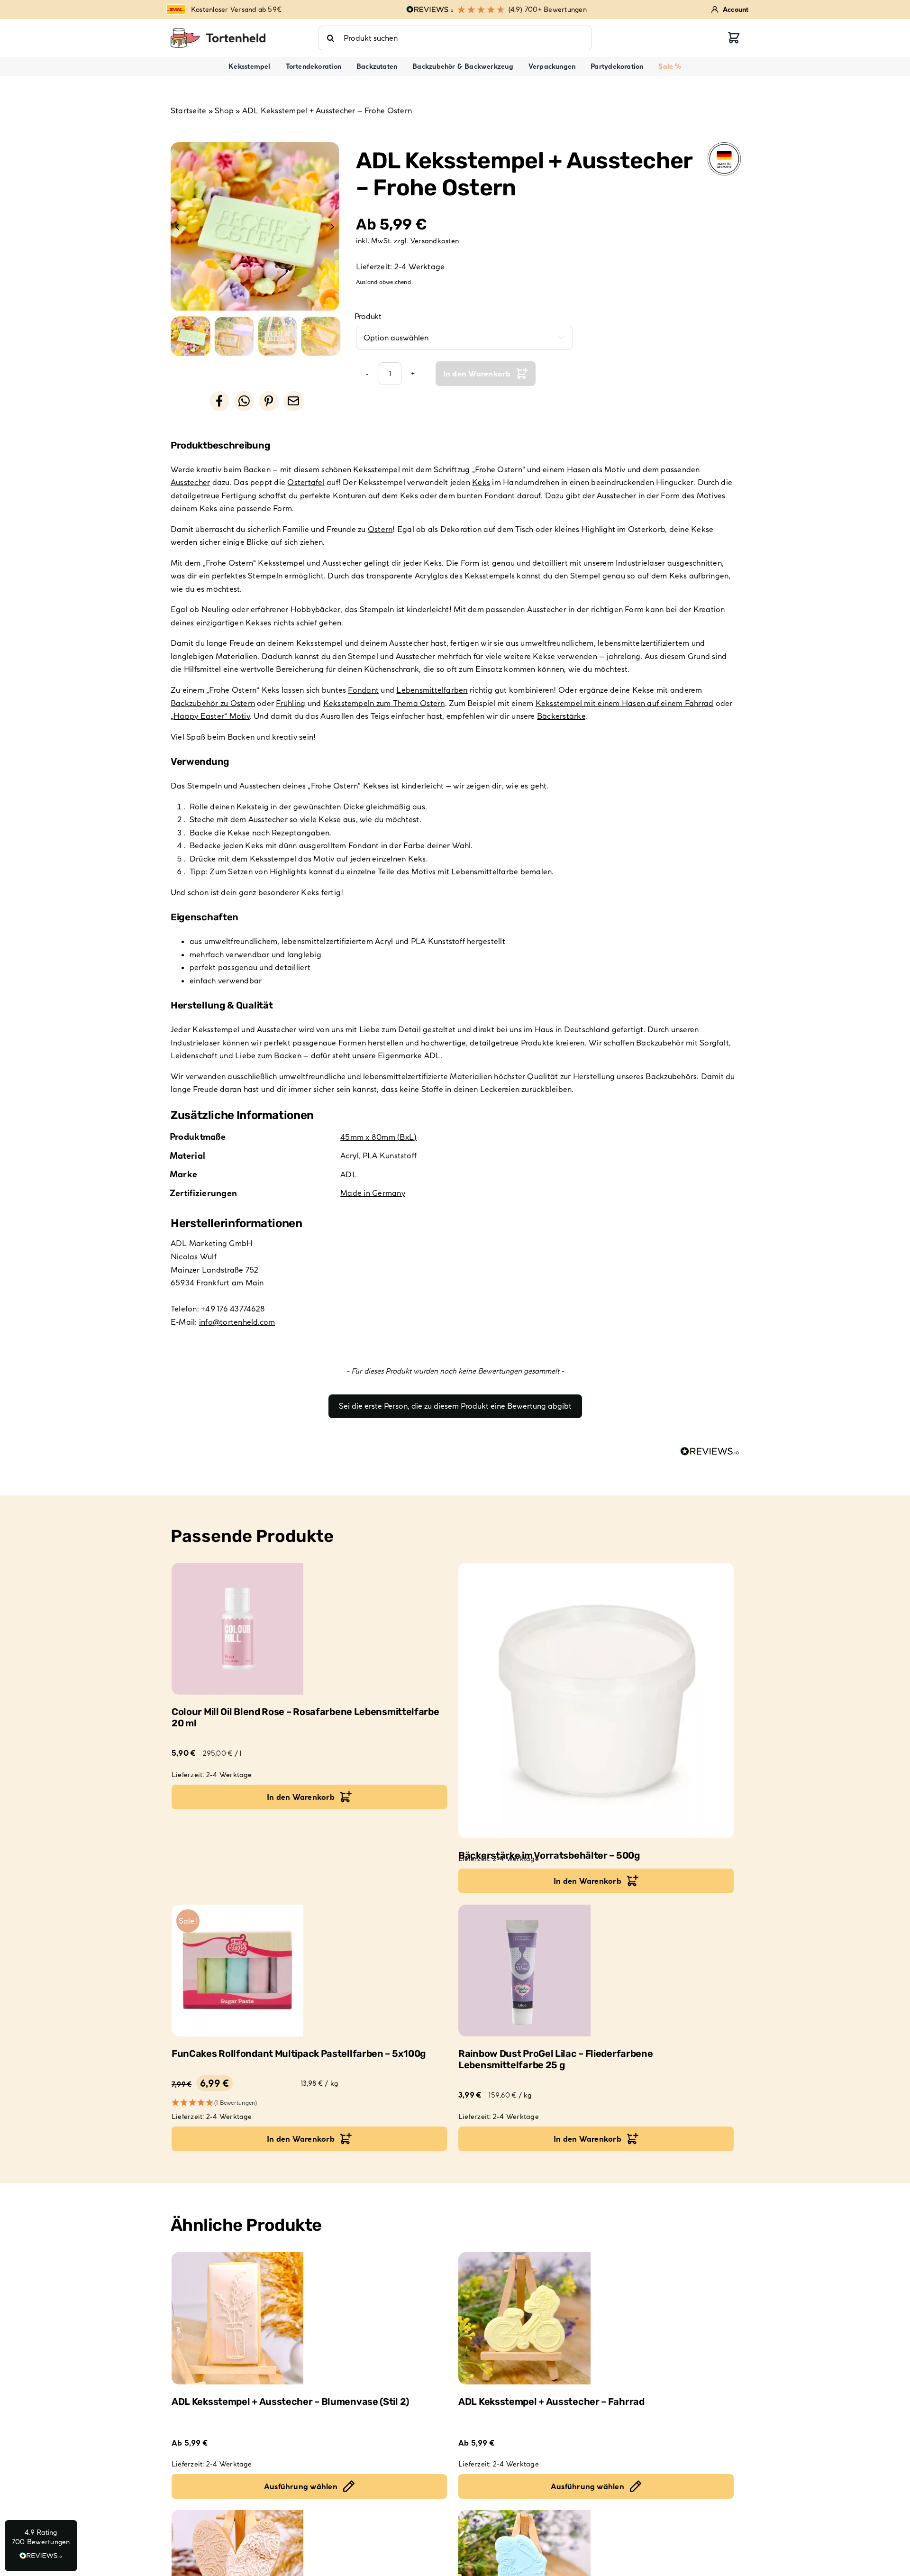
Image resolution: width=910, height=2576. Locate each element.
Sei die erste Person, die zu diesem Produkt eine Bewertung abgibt (455, 1406)
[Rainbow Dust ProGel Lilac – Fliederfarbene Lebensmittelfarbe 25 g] (596, 1971)
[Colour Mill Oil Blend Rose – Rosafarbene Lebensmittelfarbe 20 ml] (309, 1629)
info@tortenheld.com (237, 1322)
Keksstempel (377, 469)
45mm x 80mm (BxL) (378, 1137)
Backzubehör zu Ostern (213, 703)
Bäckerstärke (561, 716)
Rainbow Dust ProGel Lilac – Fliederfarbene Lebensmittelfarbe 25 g (555, 2059)
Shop (224, 110)
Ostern (380, 529)
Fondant (500, 495)
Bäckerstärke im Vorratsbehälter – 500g (549, 1855)
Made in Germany (373, 1193)
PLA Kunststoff (390, 1155)
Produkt (368, 316)
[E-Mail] (293, 401)
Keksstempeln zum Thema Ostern (384, 703)
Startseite (188, 110)
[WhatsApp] (244, 401)
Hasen (578, 469)
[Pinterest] (269, 401)
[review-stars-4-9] (218, 32)
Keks (481, 482)
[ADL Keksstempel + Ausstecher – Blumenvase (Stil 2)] (309, 2318)
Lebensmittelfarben (432, 690)
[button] (455, 1402)
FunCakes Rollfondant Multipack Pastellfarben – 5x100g (299, 2053)
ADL (432, 1055)
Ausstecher (190, 482)
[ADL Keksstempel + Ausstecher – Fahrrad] (596, 2318)
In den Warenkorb (477, 374)
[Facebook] (219, 401)
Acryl (349, 1155)
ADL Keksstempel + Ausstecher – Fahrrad (551, 2402)
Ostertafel (306, 482)
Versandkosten (435, 241)
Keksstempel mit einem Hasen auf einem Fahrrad (625, 703)
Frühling (291, 703)
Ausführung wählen (301, 2486)
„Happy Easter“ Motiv (210, 716)
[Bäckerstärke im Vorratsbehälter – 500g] (596, 1701)
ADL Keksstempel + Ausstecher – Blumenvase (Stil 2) (290, 2402)
